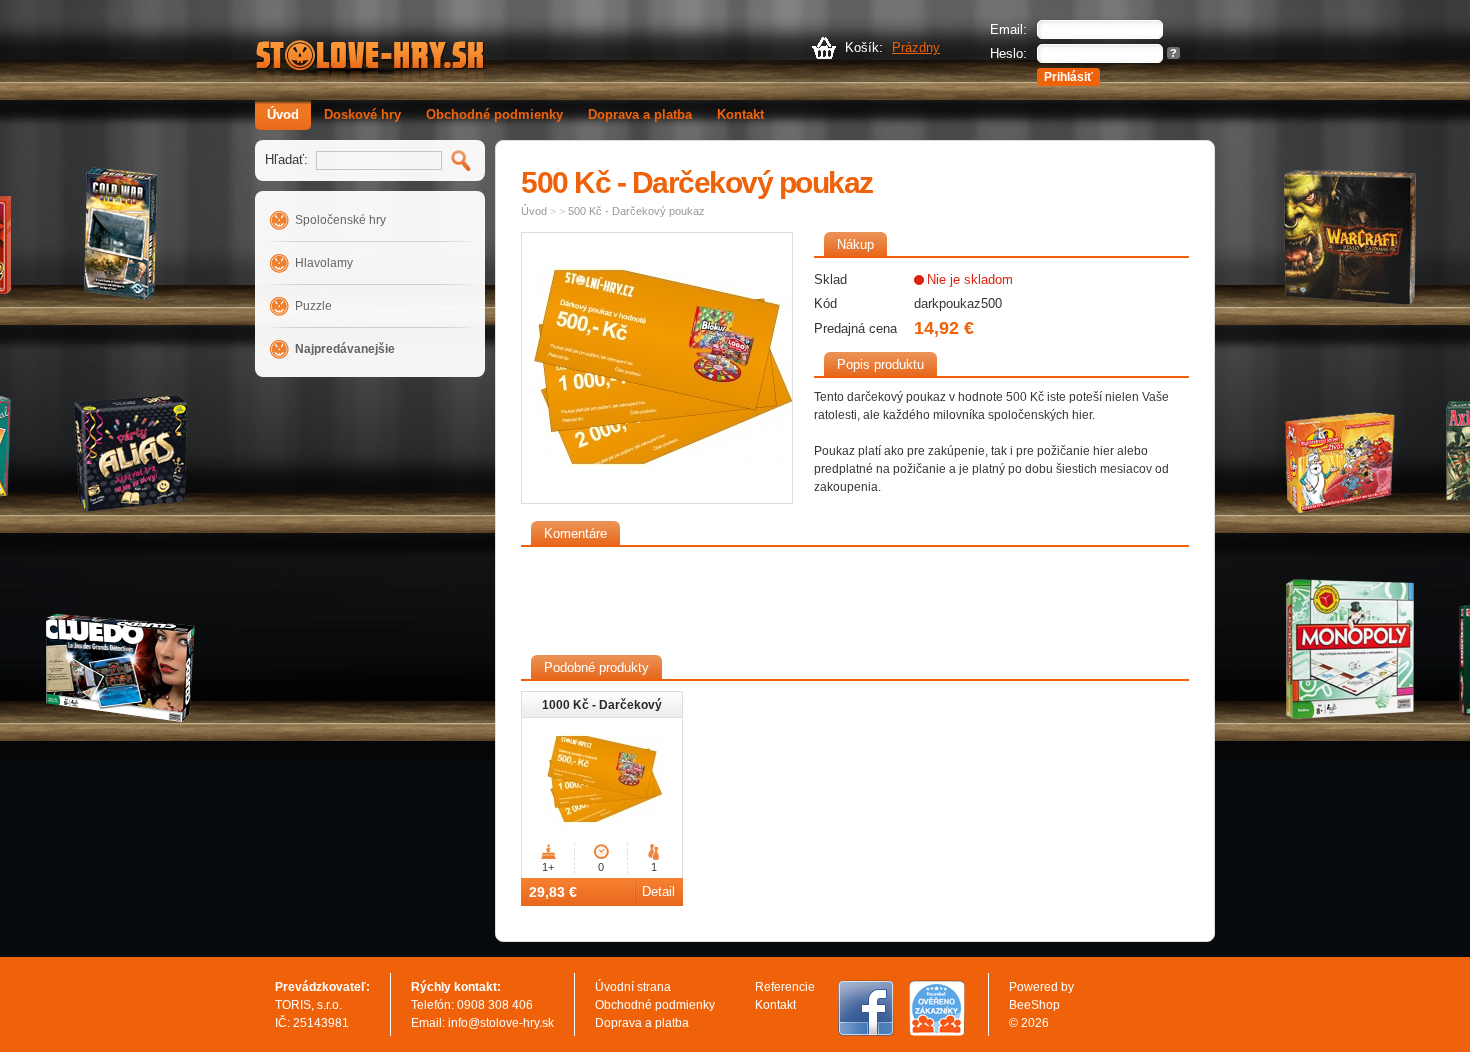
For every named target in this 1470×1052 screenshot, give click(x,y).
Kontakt (740, 114)
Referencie (785, 987)
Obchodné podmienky (494, 114)
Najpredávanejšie (345, 349)
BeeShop (1034, 1005)
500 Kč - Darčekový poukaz (636, 211)
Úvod (283, 114)
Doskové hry (362, 114)
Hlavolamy (324, 263)
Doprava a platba (640, 114)
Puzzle (313, 306)
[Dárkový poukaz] (657, 368)
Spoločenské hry (340, 220)
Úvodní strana (633, 987)
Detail (658, 891)
